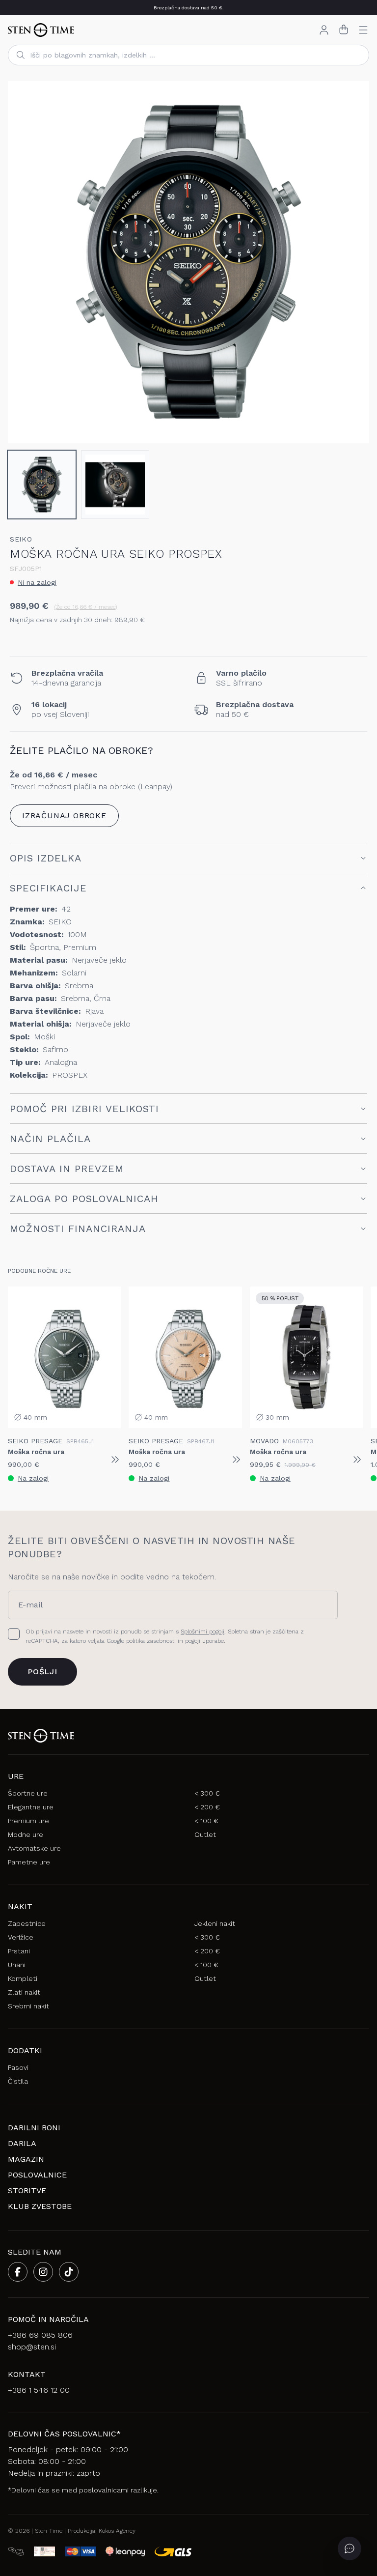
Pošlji (42, 1672)
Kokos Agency (117, 2531)
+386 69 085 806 (40, 2335)
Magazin (26, 2159)
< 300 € (207, 1793)
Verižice (21, 1937)
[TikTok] (69, 2272)
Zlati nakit (24, 1992)
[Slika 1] (42, 485)
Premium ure (28, 1821)
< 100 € (206, 1821)
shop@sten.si (32, 2347)
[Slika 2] (115, 485)
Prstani (19, 1951)
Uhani (17, 1965)
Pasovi (18, 2067)
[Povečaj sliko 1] (188, 262)
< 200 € (207, 1807)
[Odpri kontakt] (350, 2548)
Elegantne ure (31, 1807)
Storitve (27, 2190)
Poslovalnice (37, 2175)
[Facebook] (18, 2272)
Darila (22, 2143)
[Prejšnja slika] (24, 262)
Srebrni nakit (28, 2006)
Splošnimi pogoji (202, 1631)
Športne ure (28, 1793)
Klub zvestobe (40, 2206)
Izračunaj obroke (64, 816)
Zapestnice (27, 1923)
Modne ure (26, 1834)
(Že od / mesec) (86, 607)
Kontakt (27, 2374)
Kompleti (23, 1978)
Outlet (205, 1834)
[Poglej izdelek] (115, 1460)
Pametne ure (29, 1862)
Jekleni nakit (215, 1923)
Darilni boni (34, 2128)
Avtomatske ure (34, 1848)
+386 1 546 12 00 (39, 2390)
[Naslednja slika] (353, 262)
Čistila (18, 2081)
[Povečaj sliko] (353, 427)
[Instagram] (43, 2272)
